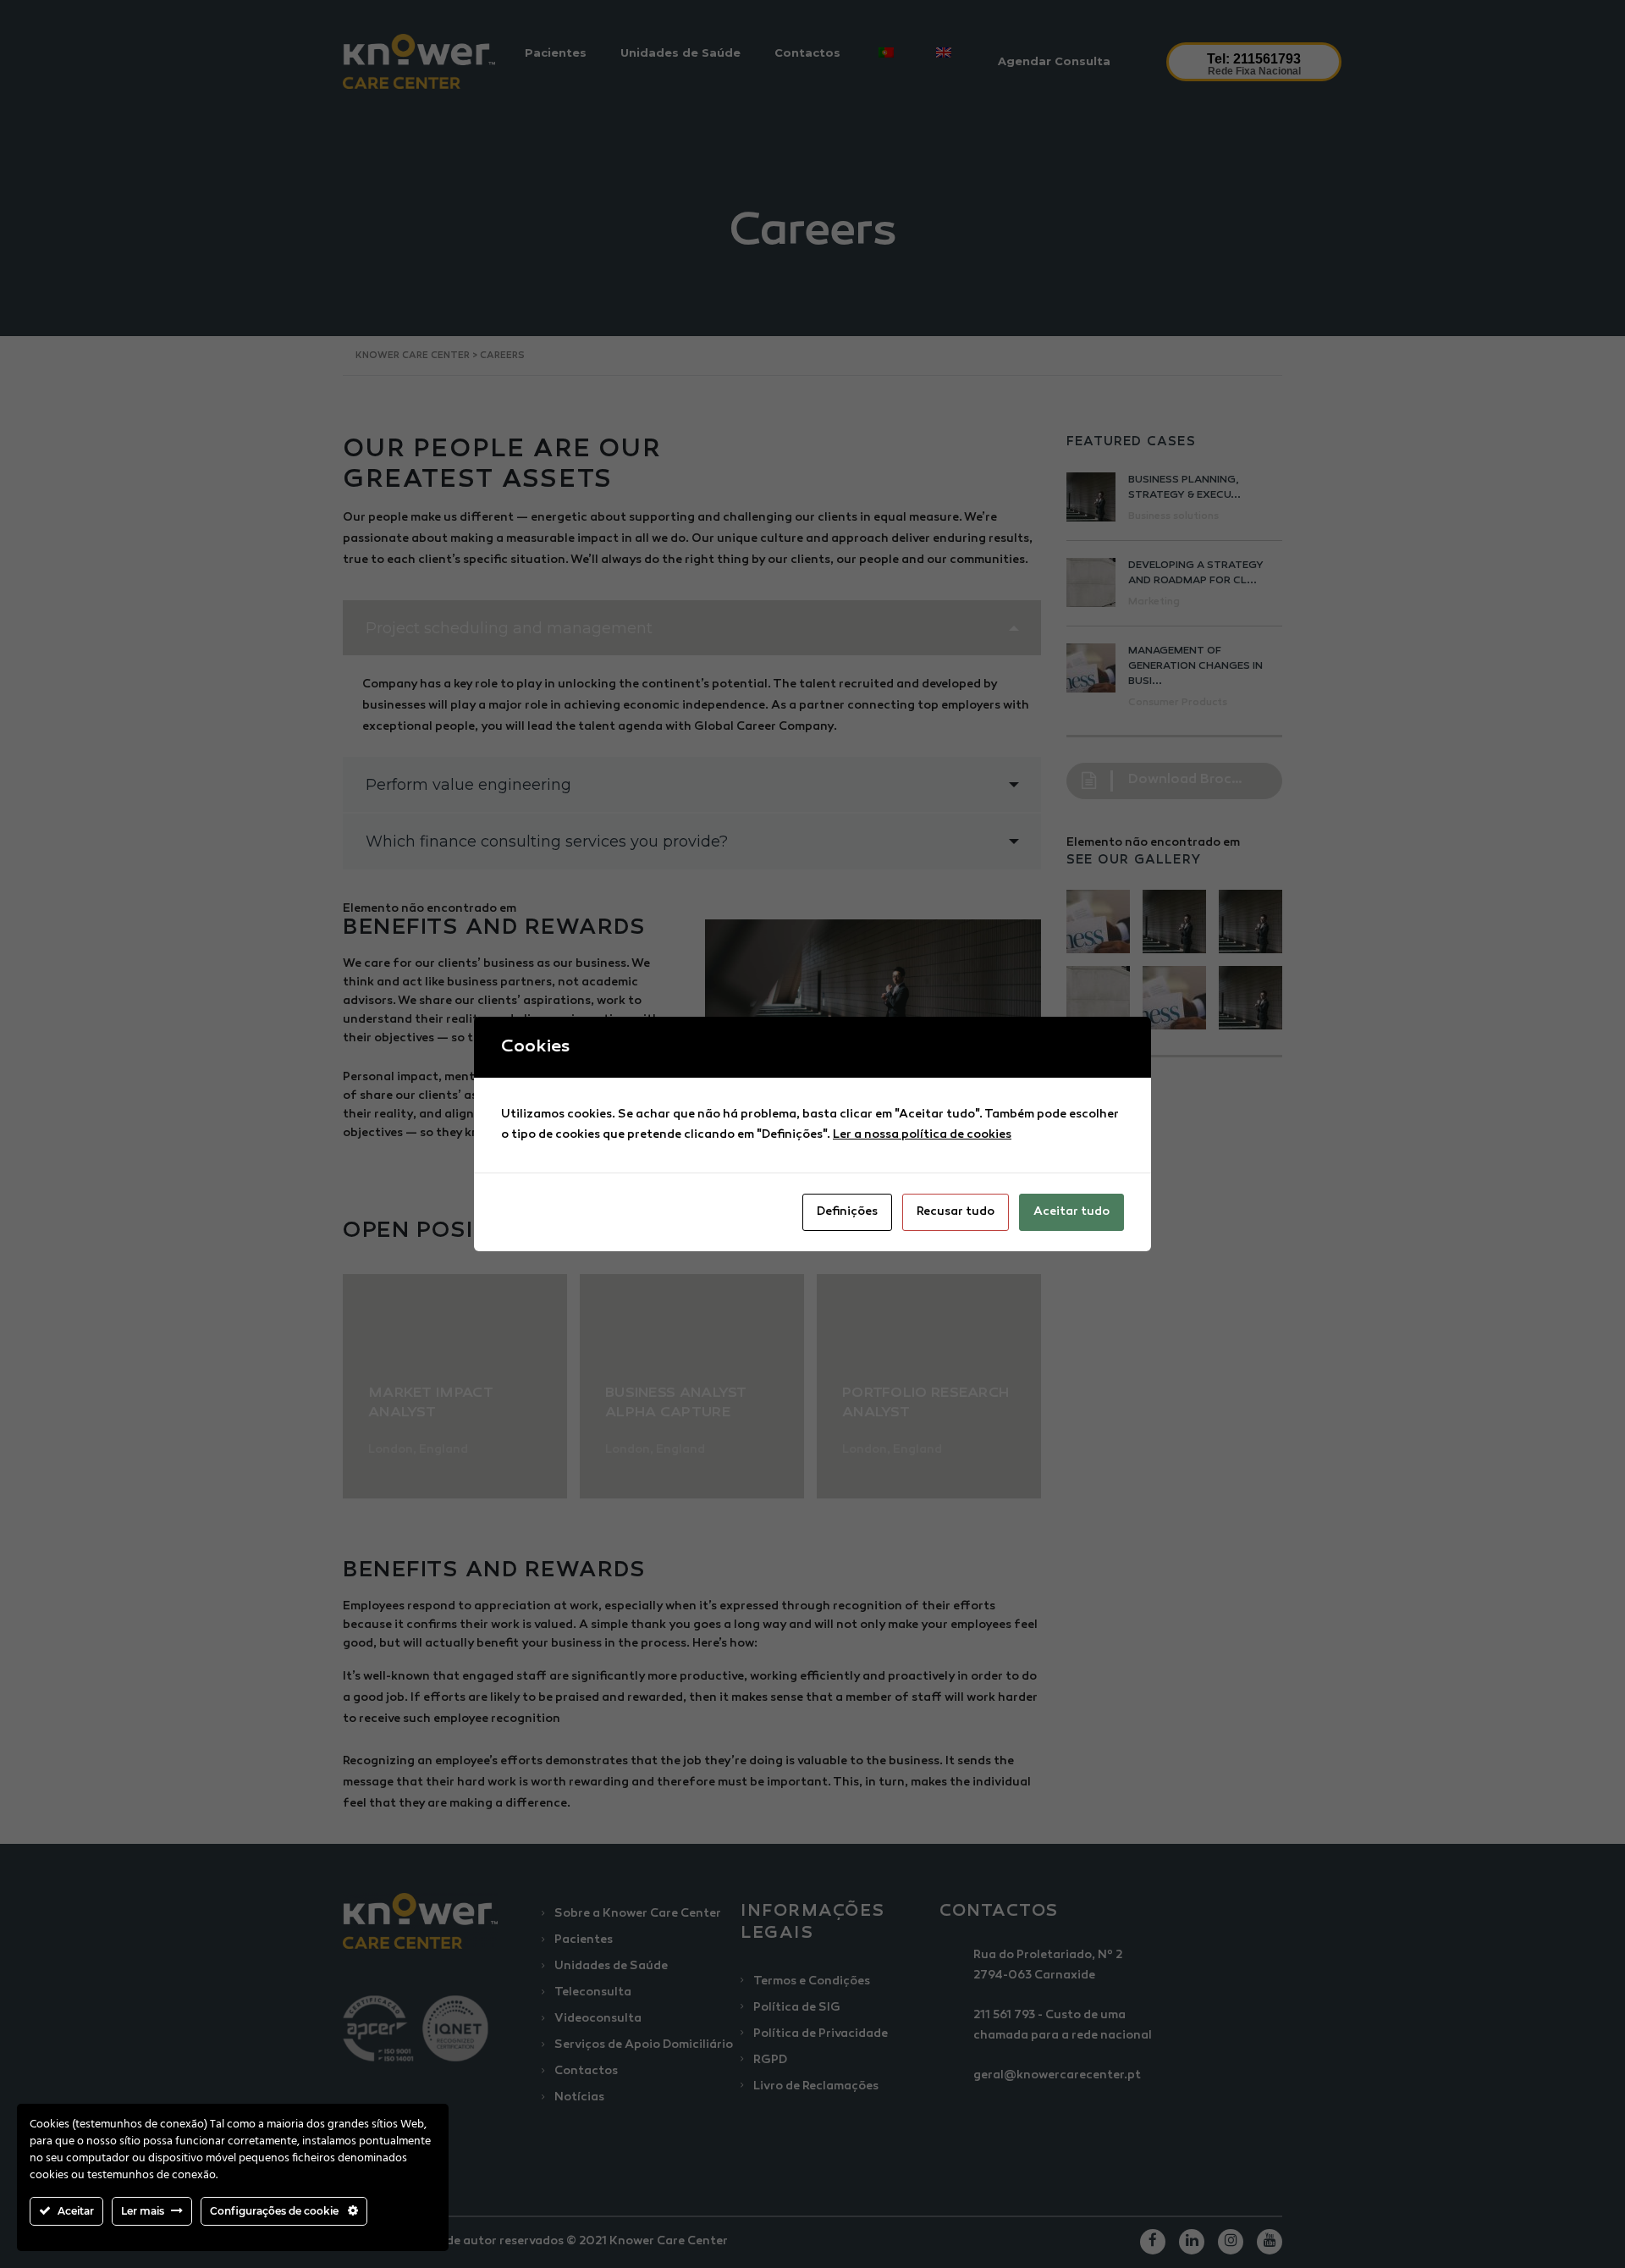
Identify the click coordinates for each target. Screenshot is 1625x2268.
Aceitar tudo (1071, 1212)
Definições (847, 1212)
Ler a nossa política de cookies (922, 1135)
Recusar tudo (956, 1212)
